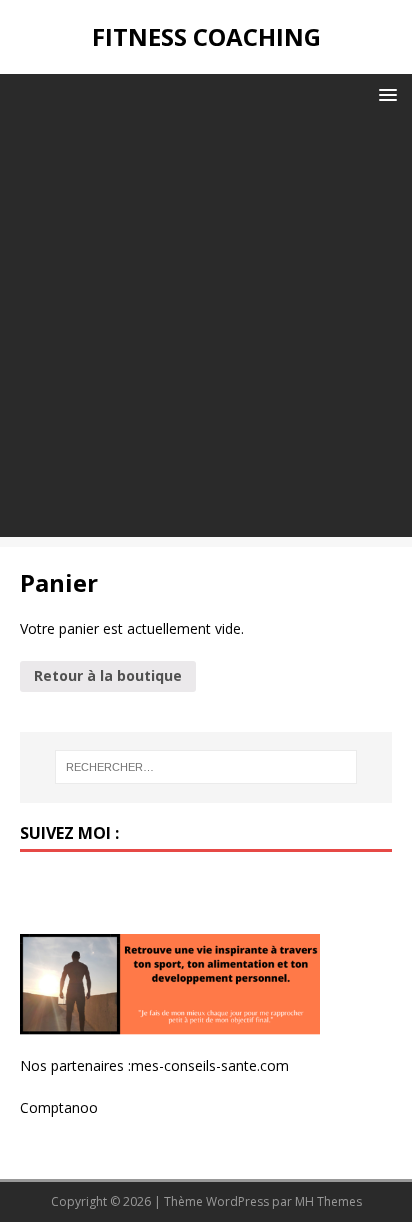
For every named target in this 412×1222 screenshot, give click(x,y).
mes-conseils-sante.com (210, 1065)
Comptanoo (59, 1107)
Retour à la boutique (108, 675)
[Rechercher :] (206, 767)
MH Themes (328, 1201)
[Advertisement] (206, 331)
